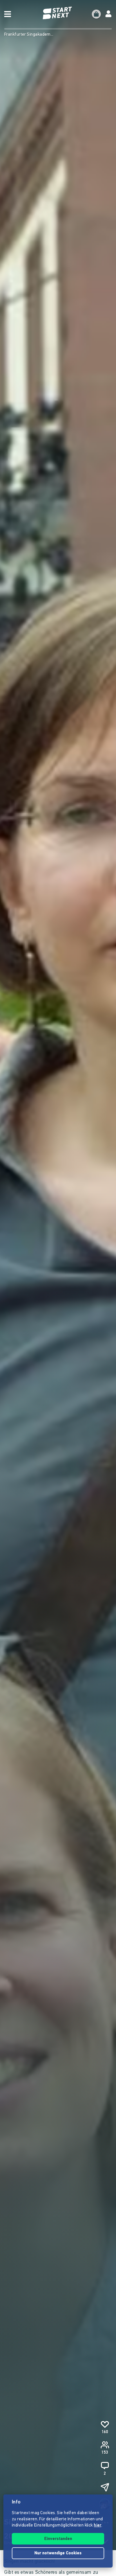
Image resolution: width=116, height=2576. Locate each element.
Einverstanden (58, 2539)
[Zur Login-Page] (108, 14)
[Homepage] (58, 13)
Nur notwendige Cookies (58, 2553)
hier (98, 2526)
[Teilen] (105, 2487)
